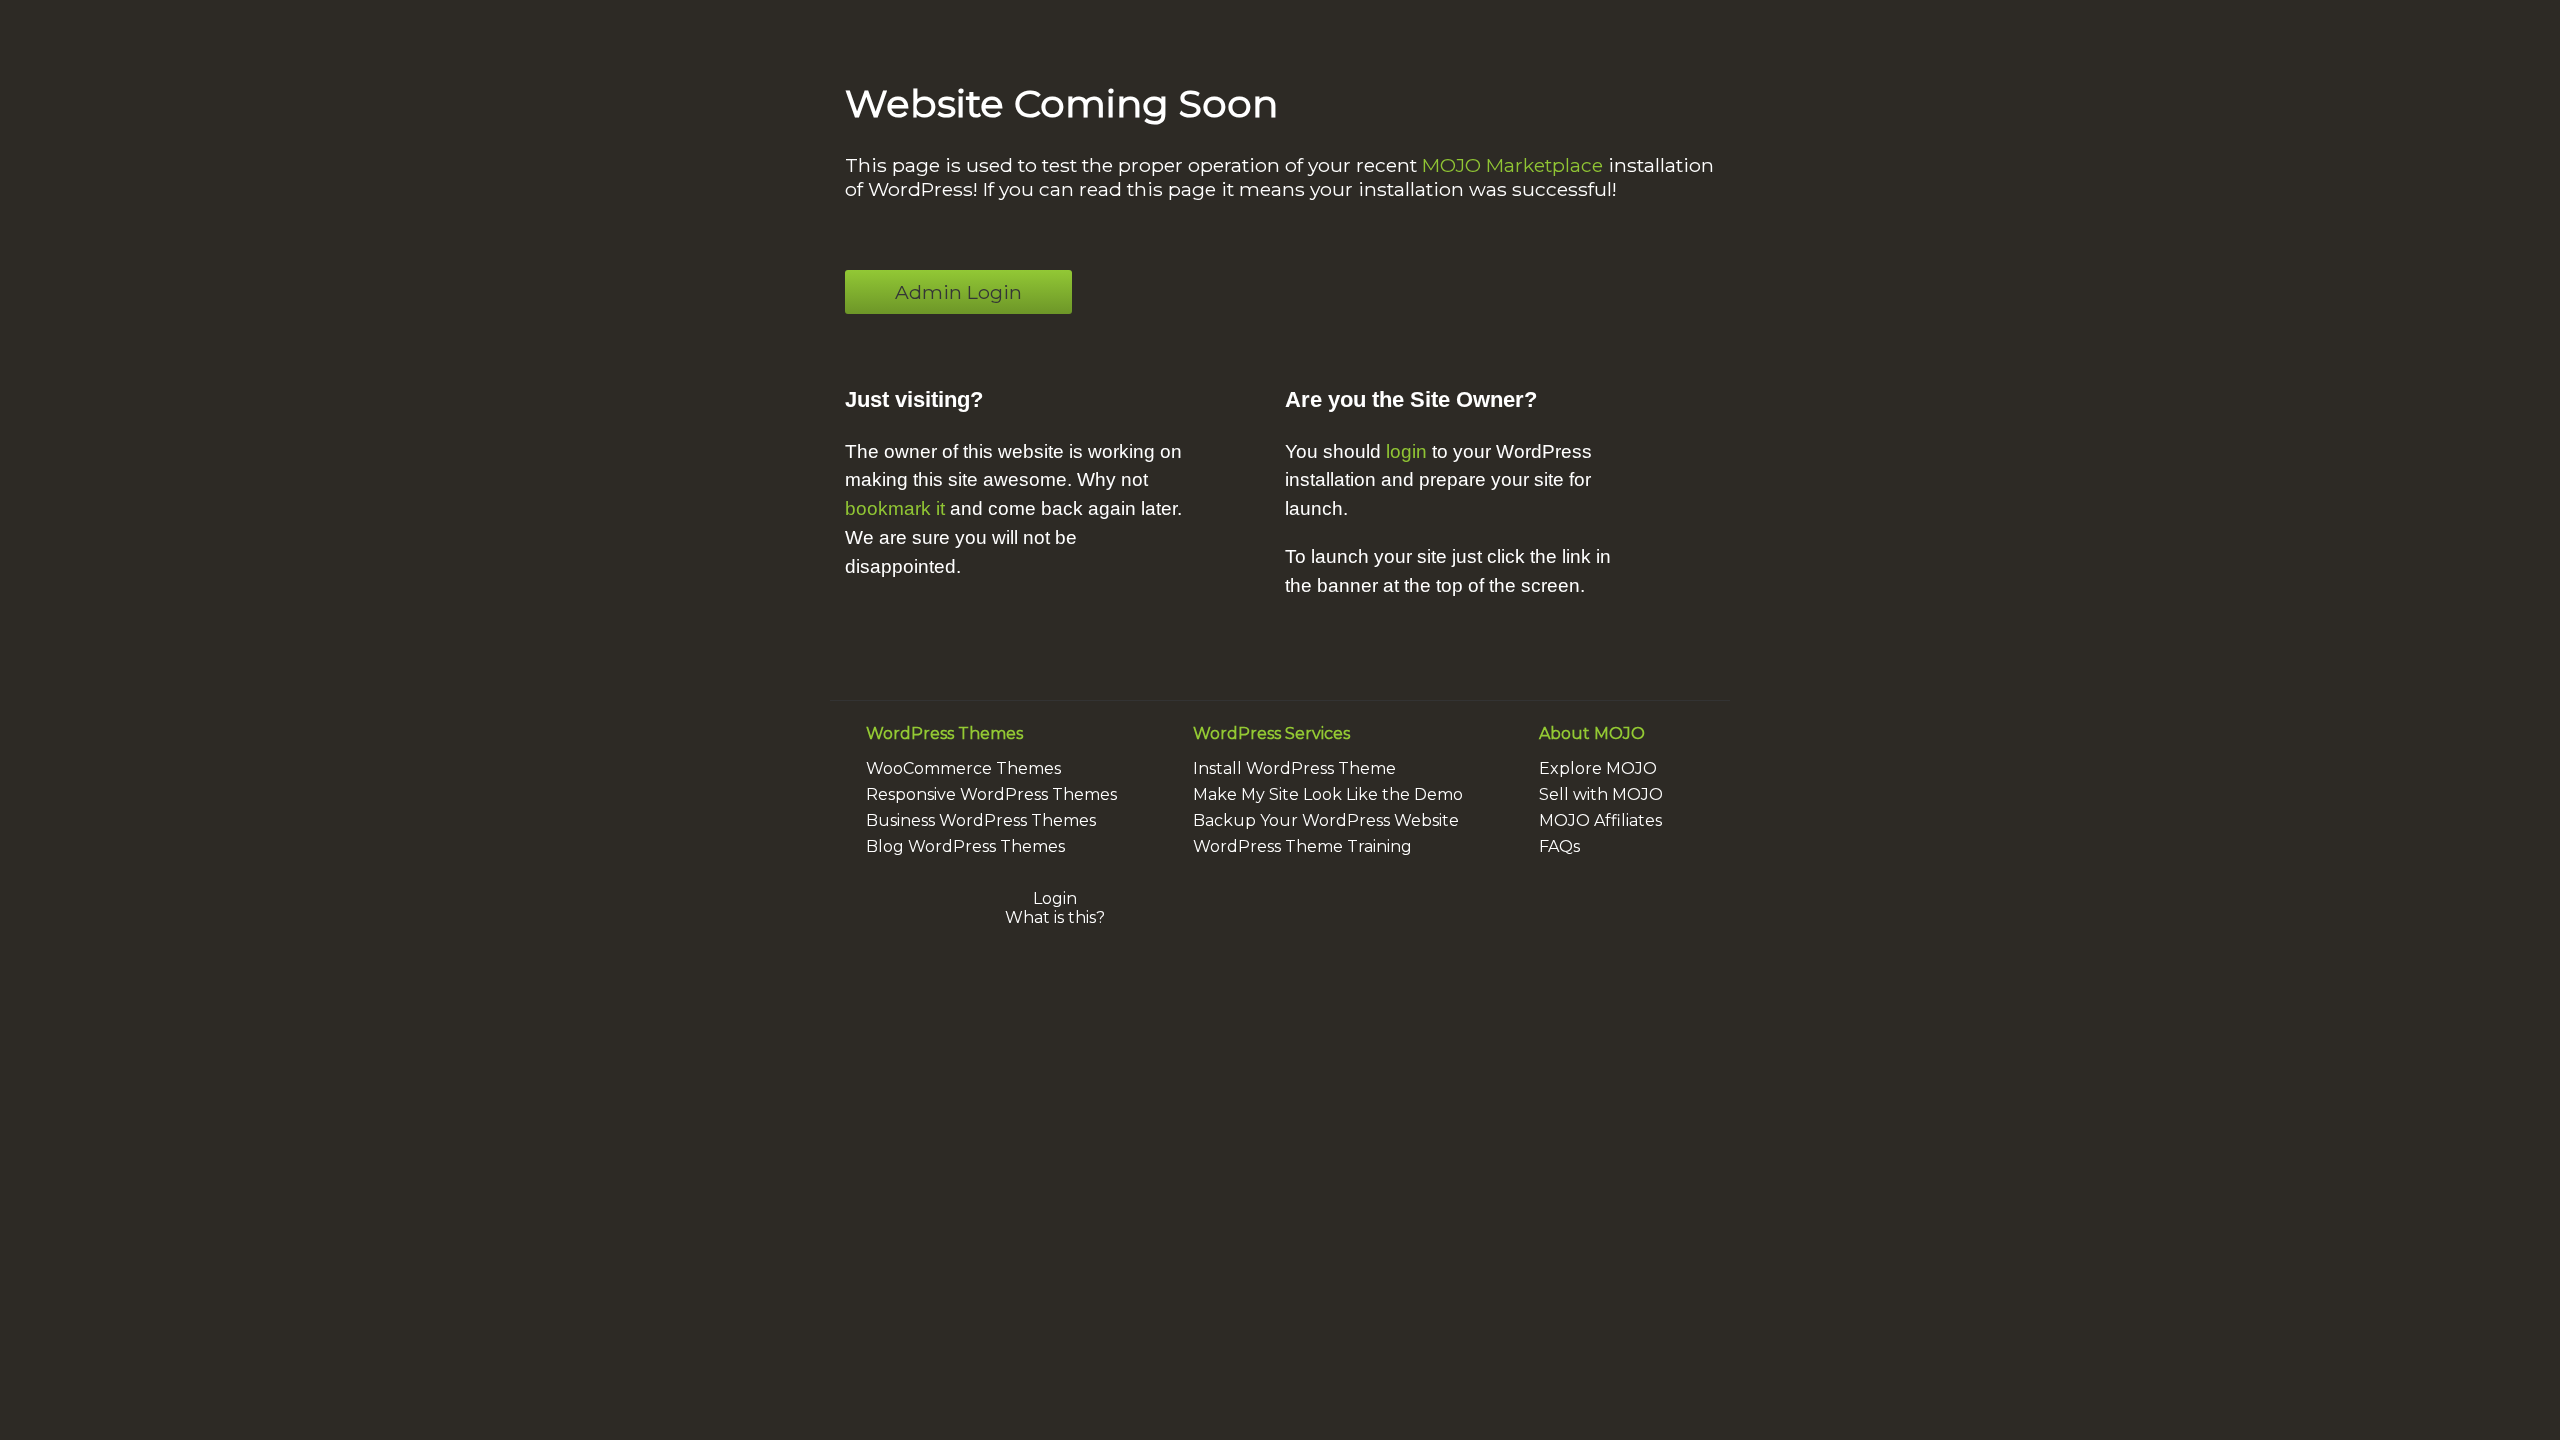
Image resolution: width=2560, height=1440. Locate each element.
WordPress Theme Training (1302, 846)
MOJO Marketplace (1512, 165)
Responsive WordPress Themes (991, 794)
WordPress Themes (944, 733)
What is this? (1055, 917)
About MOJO (1592, 733)
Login (1055, 898)
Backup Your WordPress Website (1326, 820)
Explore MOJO (1598, 768)
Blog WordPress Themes (965, 846)
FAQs (1559, 846)
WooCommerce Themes (963, 768)
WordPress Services (1271, 733)
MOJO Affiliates (1600, 820)
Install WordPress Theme (1294, 768)
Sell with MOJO (1601, 794)
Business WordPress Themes (981, 820)
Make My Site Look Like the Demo (1328, 794)
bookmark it (895, 508)
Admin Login (958, 292)
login (1406, 451)
